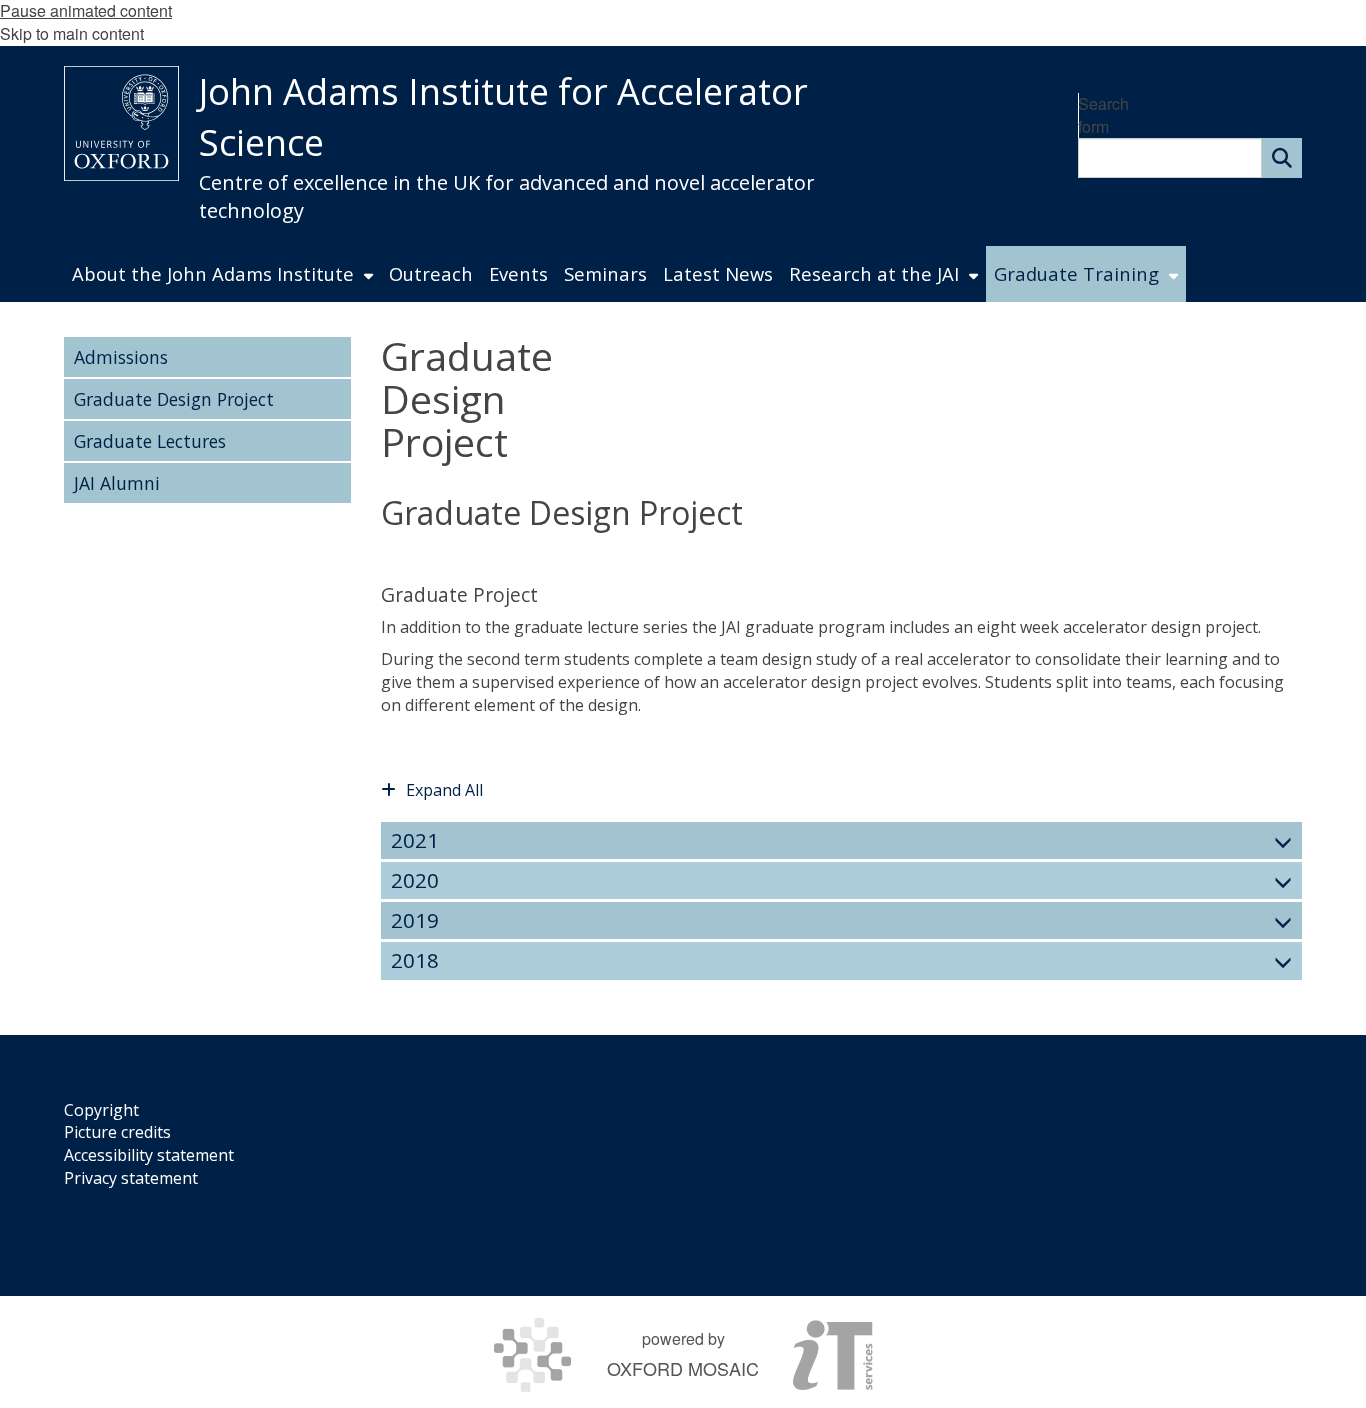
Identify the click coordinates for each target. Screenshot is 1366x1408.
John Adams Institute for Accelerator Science (503, 117)
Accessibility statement (149, 1155)
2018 (415, 960)
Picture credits (117, 1132)
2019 (415, 920)
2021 (415, 840)
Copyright (101, 1110)
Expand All (444, 790)
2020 (415, 880)
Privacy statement (131, 1178)
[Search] (1282, 158)
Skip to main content (72, 33)
